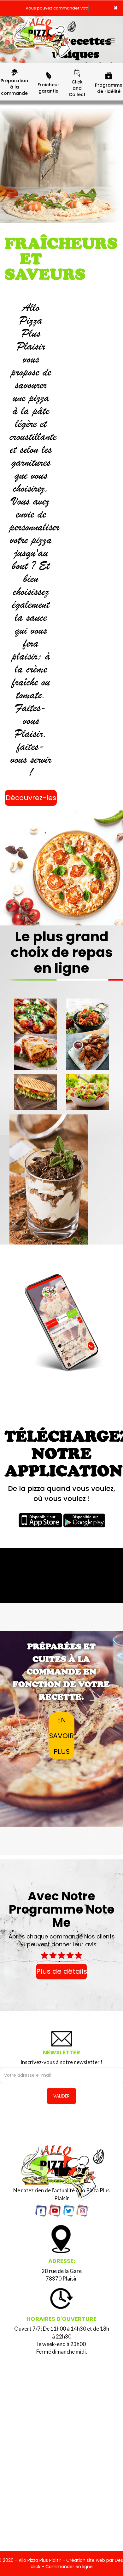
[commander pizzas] (44, 25)
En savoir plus (61, 1736)
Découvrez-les (31, 798)
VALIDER (61, 2096)
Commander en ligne (69, 2567)
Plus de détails (62, 1971)
